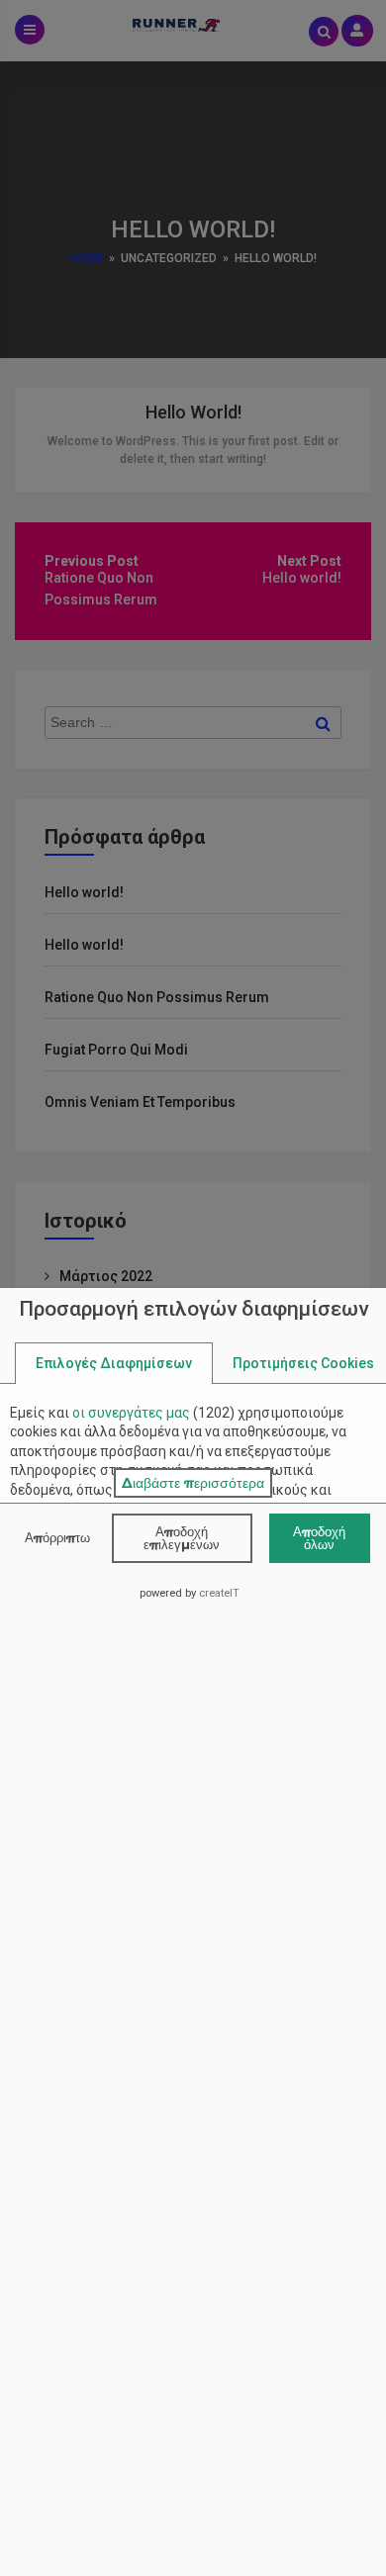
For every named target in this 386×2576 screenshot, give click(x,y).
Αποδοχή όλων (319, 1538)
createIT (219, 1593)
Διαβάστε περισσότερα (193, 1483)
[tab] (114, 1364)
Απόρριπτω (57, 1537)
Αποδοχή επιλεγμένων (182, 1538)
